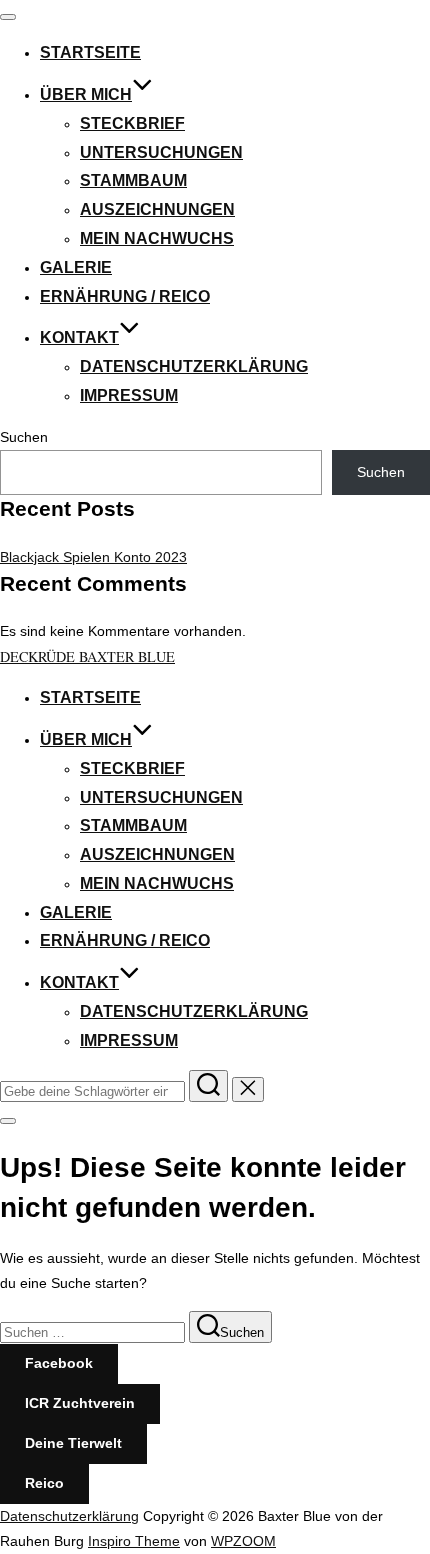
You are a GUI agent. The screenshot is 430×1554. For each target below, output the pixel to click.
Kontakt (79, 337)
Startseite (90, 52)
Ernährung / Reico (125, 296)
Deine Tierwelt (73, 1443)
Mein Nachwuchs (157, 238)
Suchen (24, 437)
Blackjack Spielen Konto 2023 (93, 557)
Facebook (59, 1363)
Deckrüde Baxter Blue (87, 656)
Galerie (76, 267)
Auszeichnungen (157, 209)
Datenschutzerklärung (194, 366)
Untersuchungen (161, 152)
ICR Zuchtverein (80, 1403)
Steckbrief (132, 123)
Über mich (86, 94)
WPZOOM (243, 1541)
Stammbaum (133, 180)
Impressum (129, 395)
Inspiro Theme (134, 1541)
